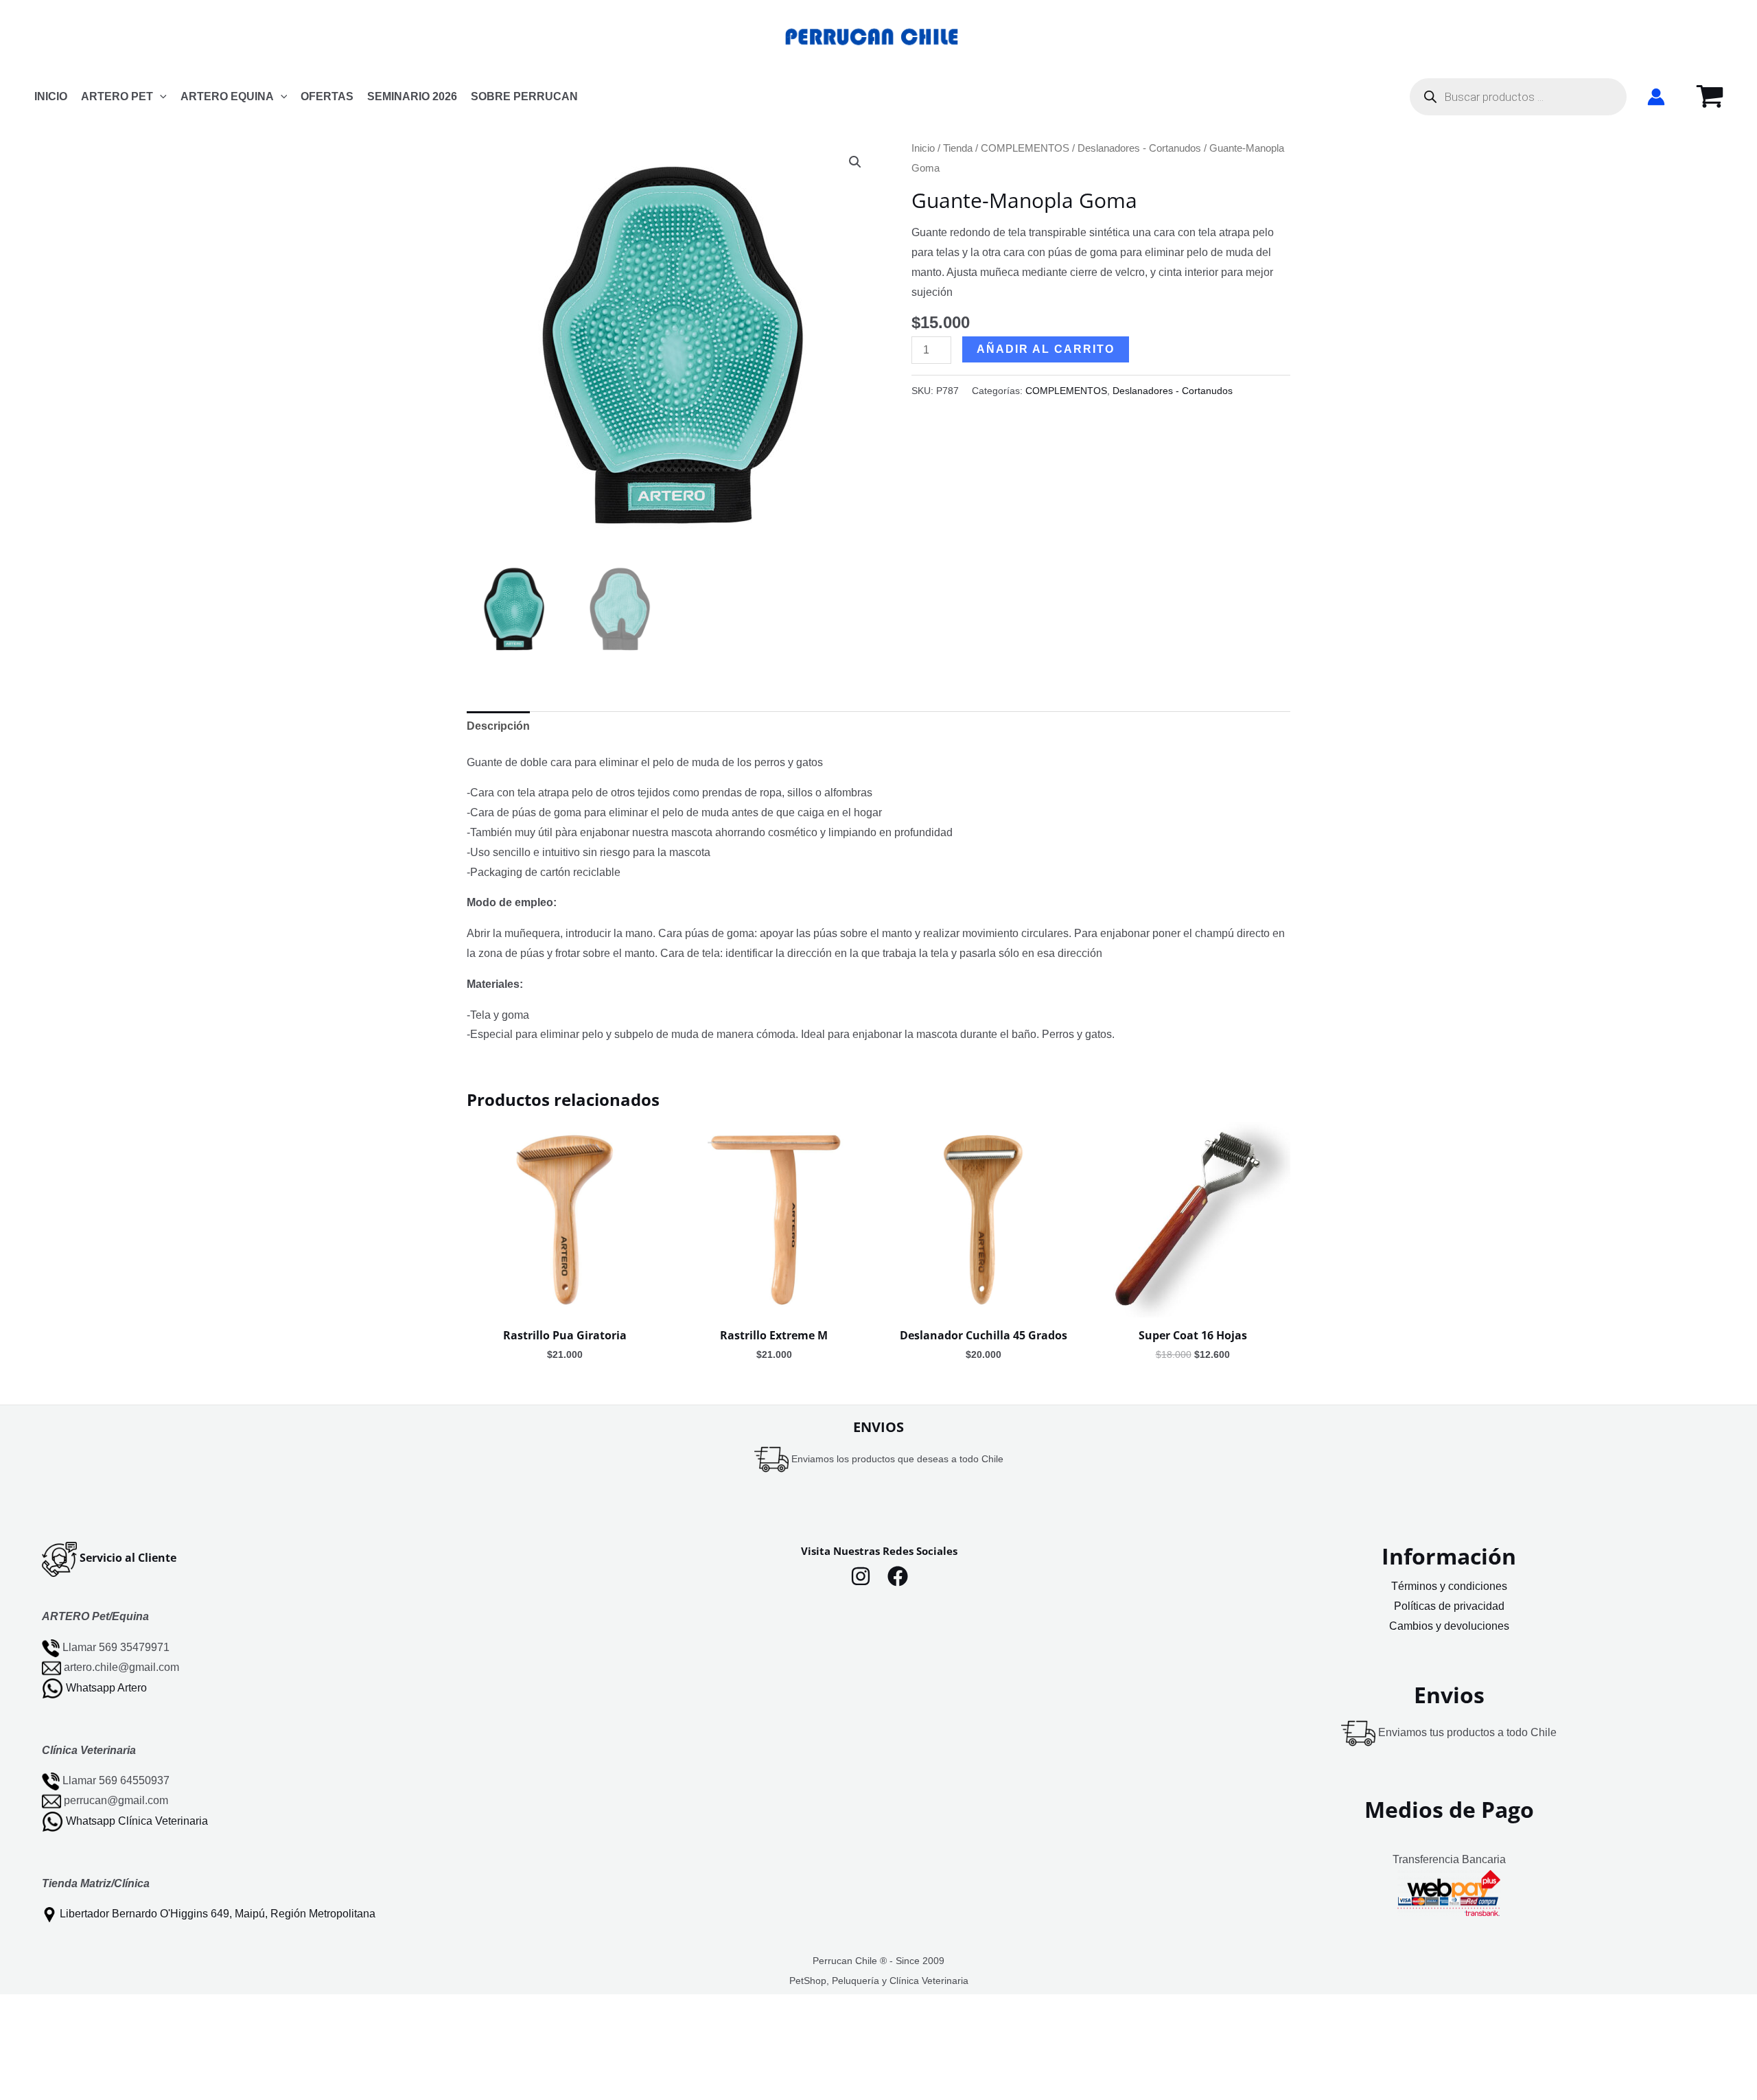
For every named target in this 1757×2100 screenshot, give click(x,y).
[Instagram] (861, 1576)
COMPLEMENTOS (1025, 148)
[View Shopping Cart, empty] (1710, 97)
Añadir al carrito (1046, 349)
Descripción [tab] (498, 726)
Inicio (923, 148)
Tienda (958, 148)
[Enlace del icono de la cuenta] (1656, 97)
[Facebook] (898, 1576)
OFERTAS (327, 96)
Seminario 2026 (412, 96)
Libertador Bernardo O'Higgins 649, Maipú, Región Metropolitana (218, 1914)
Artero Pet (117, 96)
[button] (160, 97)
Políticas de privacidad (1449, 1606)
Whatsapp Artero (106, 1687)
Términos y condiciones (1449, 1586)
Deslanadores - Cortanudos (1139, 148)
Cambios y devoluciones (1449, 1626)
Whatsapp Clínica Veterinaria (137, 1821)
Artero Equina (227, 96)
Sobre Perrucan (524, 96)
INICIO (51, 96)
